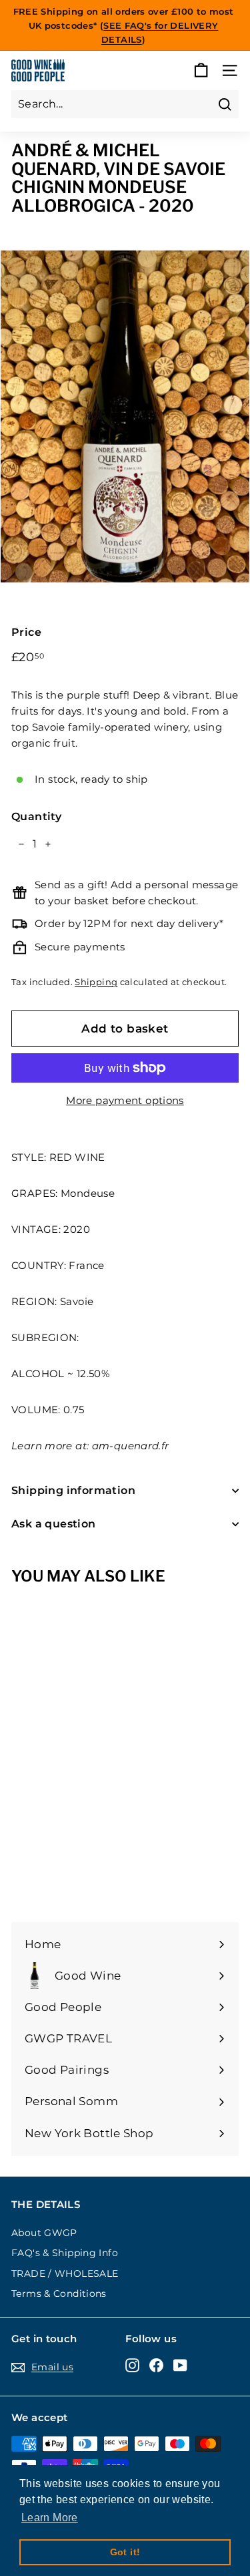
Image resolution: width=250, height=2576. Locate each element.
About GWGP (44, 2233)
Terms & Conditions (59, 2293)
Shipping (96, 982)
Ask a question (54, 1524)
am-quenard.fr (131, 1446)
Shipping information (73, 1490)
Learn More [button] (50, 2518)
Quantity (36, 816)
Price (26, 632)
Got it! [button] (125, 2552)
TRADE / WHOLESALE (65, 2273)
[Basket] (201, 70)
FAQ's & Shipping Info (65, 2253)
